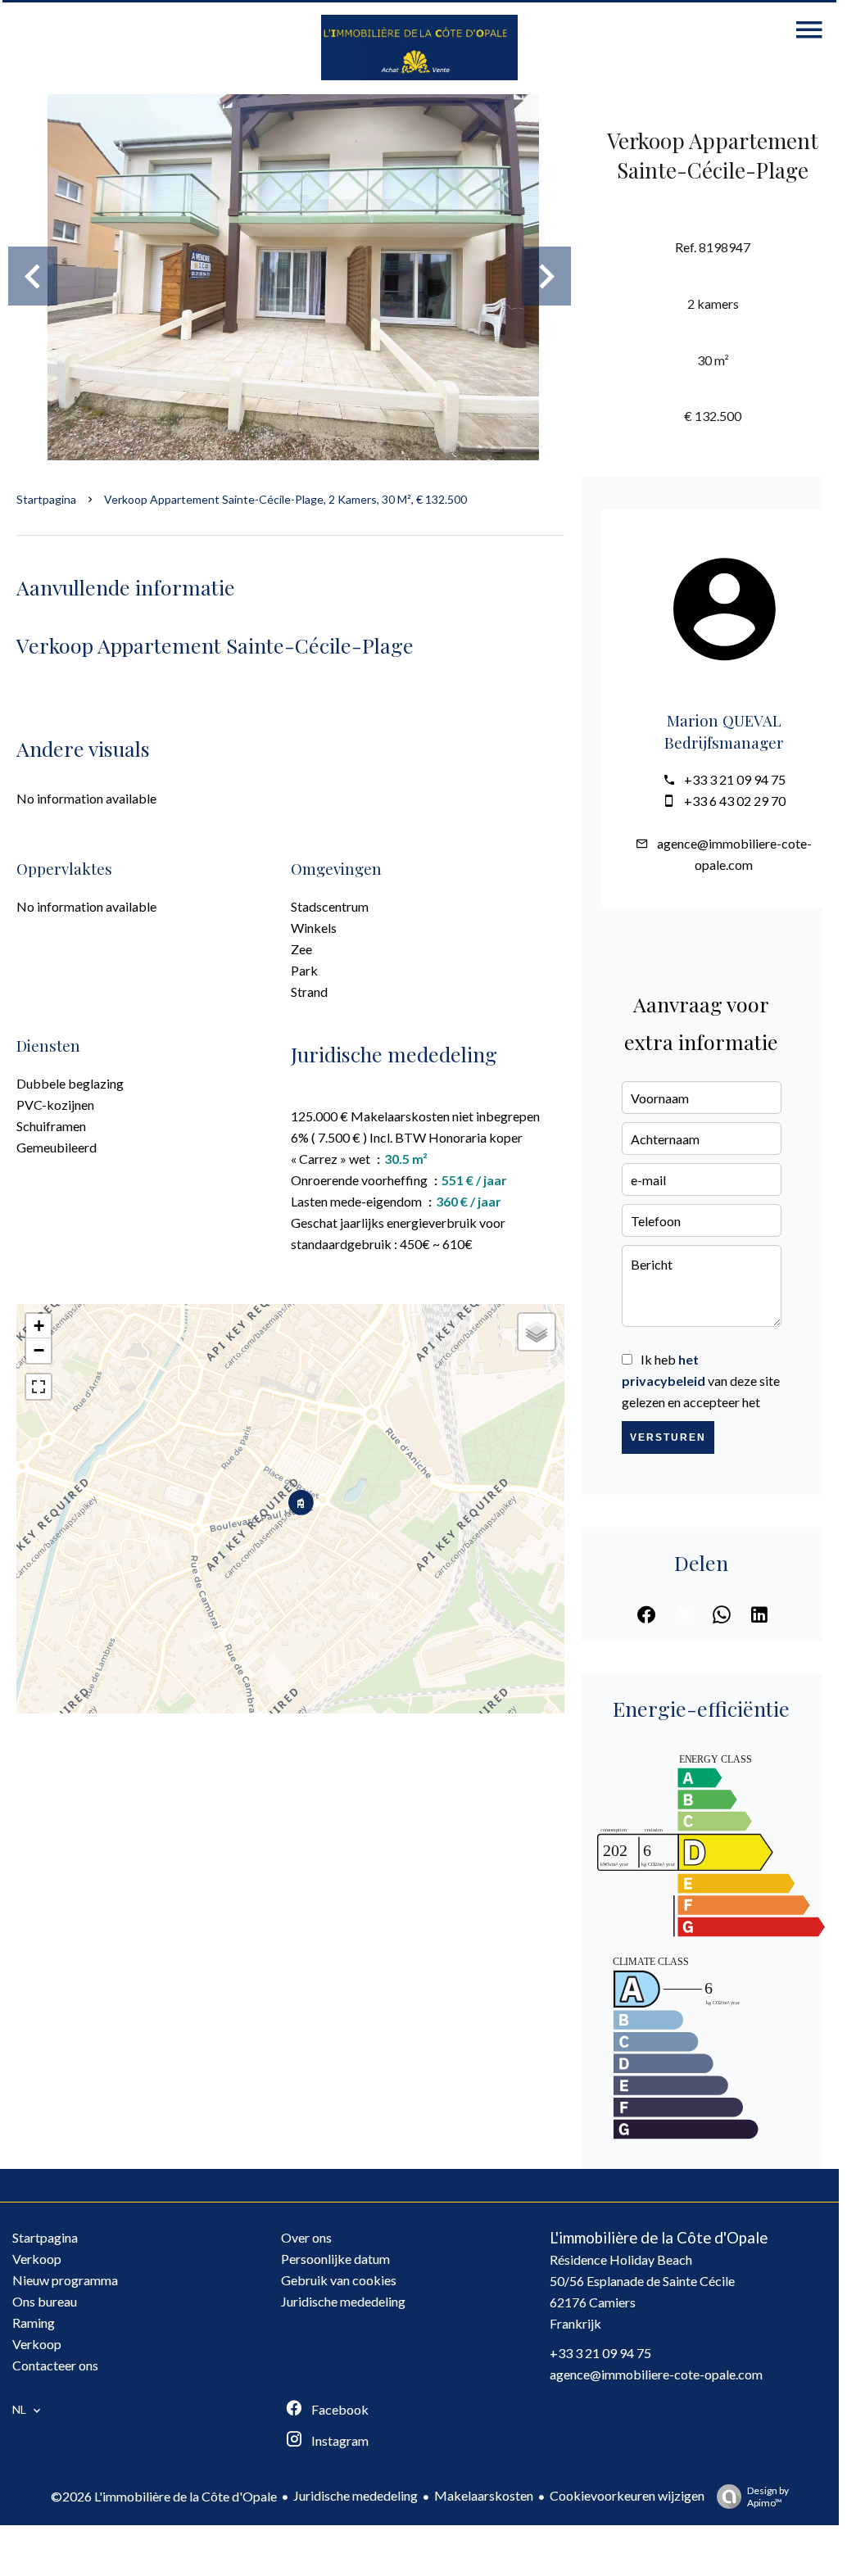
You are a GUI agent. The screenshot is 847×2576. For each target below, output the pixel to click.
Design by (768, 2497)
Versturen (668, 1437)
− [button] (39, 1350)
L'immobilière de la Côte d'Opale (659, 2238)
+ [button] (39, 1326)
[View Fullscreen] (38, 1387)
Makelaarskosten (484, 2495)
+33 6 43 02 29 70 (735, 801)
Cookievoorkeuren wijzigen (627, 2495)
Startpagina (46, 499)
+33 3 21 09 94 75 (735, 779)
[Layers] (537, 1332)
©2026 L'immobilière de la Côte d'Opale (164, 2496)
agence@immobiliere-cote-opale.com (656, 2374)
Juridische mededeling (356, 2495)
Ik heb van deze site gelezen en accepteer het (701, 1381)
